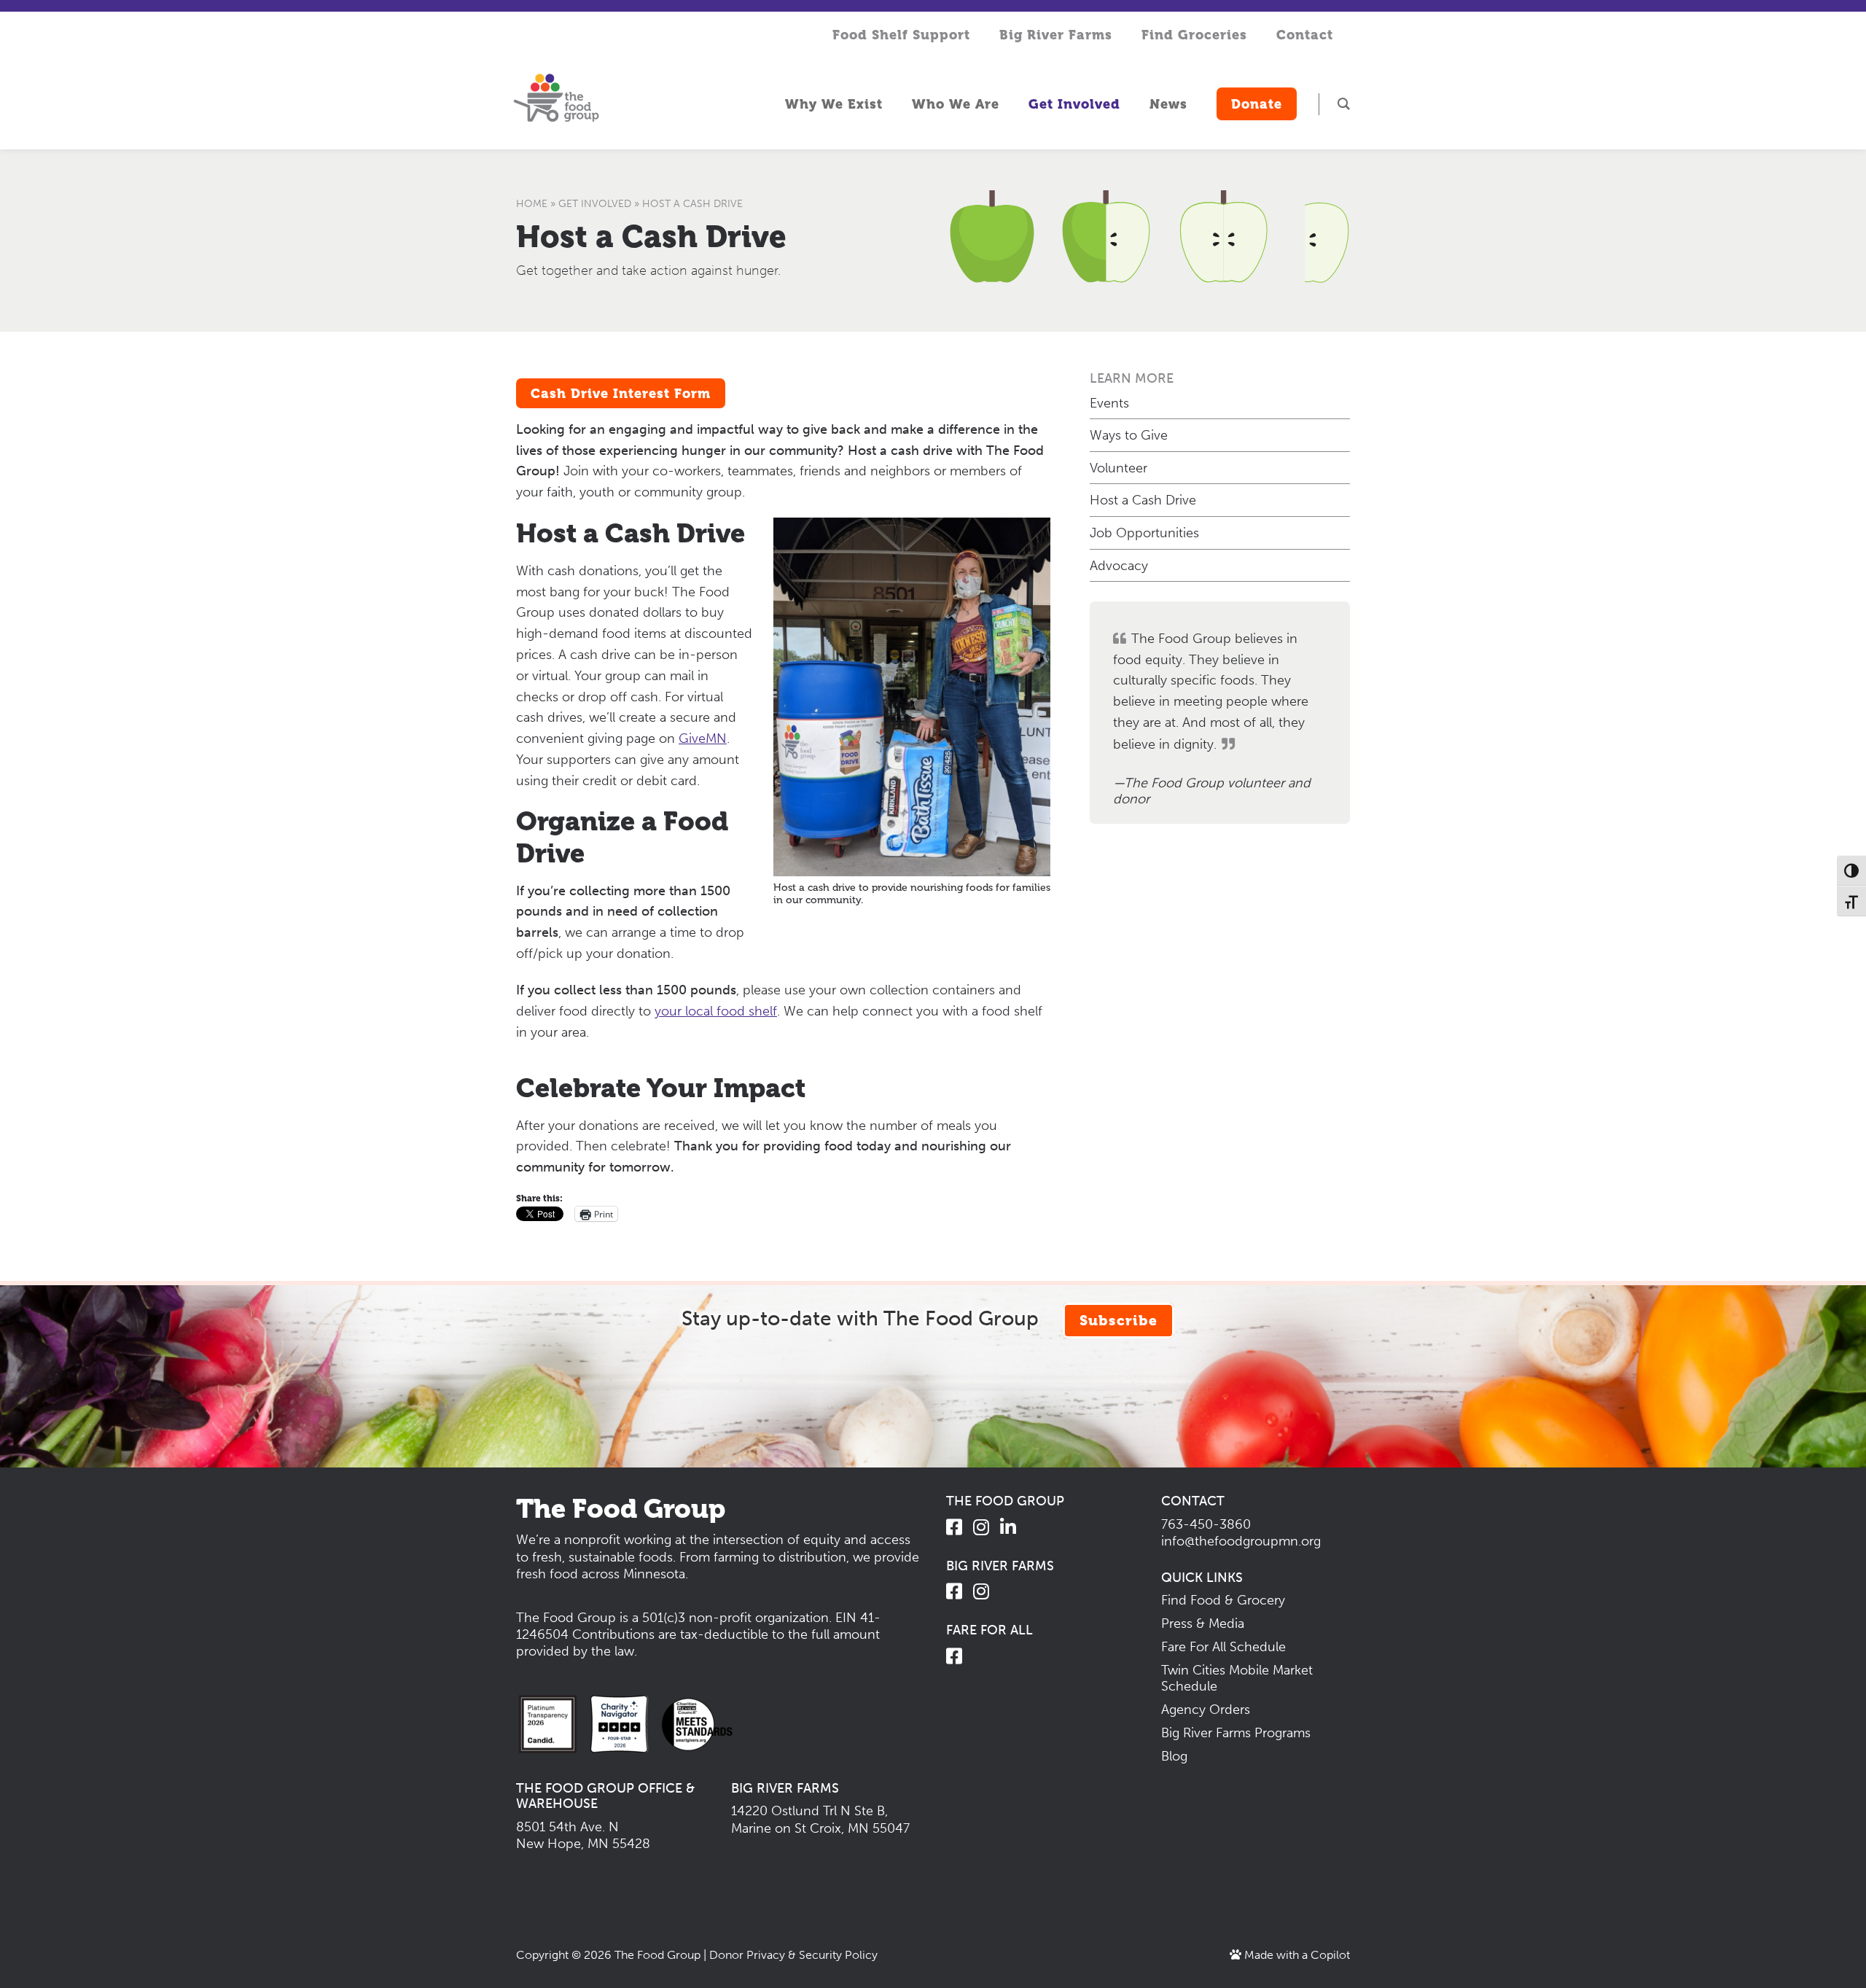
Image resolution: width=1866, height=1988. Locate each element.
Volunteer (1119, 468)
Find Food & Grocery (1223, 1600)
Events (1109, 403)
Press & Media (1203, 1623)
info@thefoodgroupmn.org (1241, 1541)
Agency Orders (1206, 1710)
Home (532, 204)
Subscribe (1119, 1321)
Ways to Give (1129, 435)
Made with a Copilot (1296, 1955)
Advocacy (1119, 566)
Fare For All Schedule (1223, 1647)
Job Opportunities (1144, 533)
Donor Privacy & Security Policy (793, 1955)
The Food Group (657, 1955)
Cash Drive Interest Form (621, 393)
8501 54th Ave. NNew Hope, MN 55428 (583, 1835)
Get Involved (595, 204)
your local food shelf (716, 1011)
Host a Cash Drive (651, 237)
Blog (1174, 1756)
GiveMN (703, 738)
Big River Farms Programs (1236, 1733)
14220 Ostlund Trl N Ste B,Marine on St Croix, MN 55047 (820, 1819)
